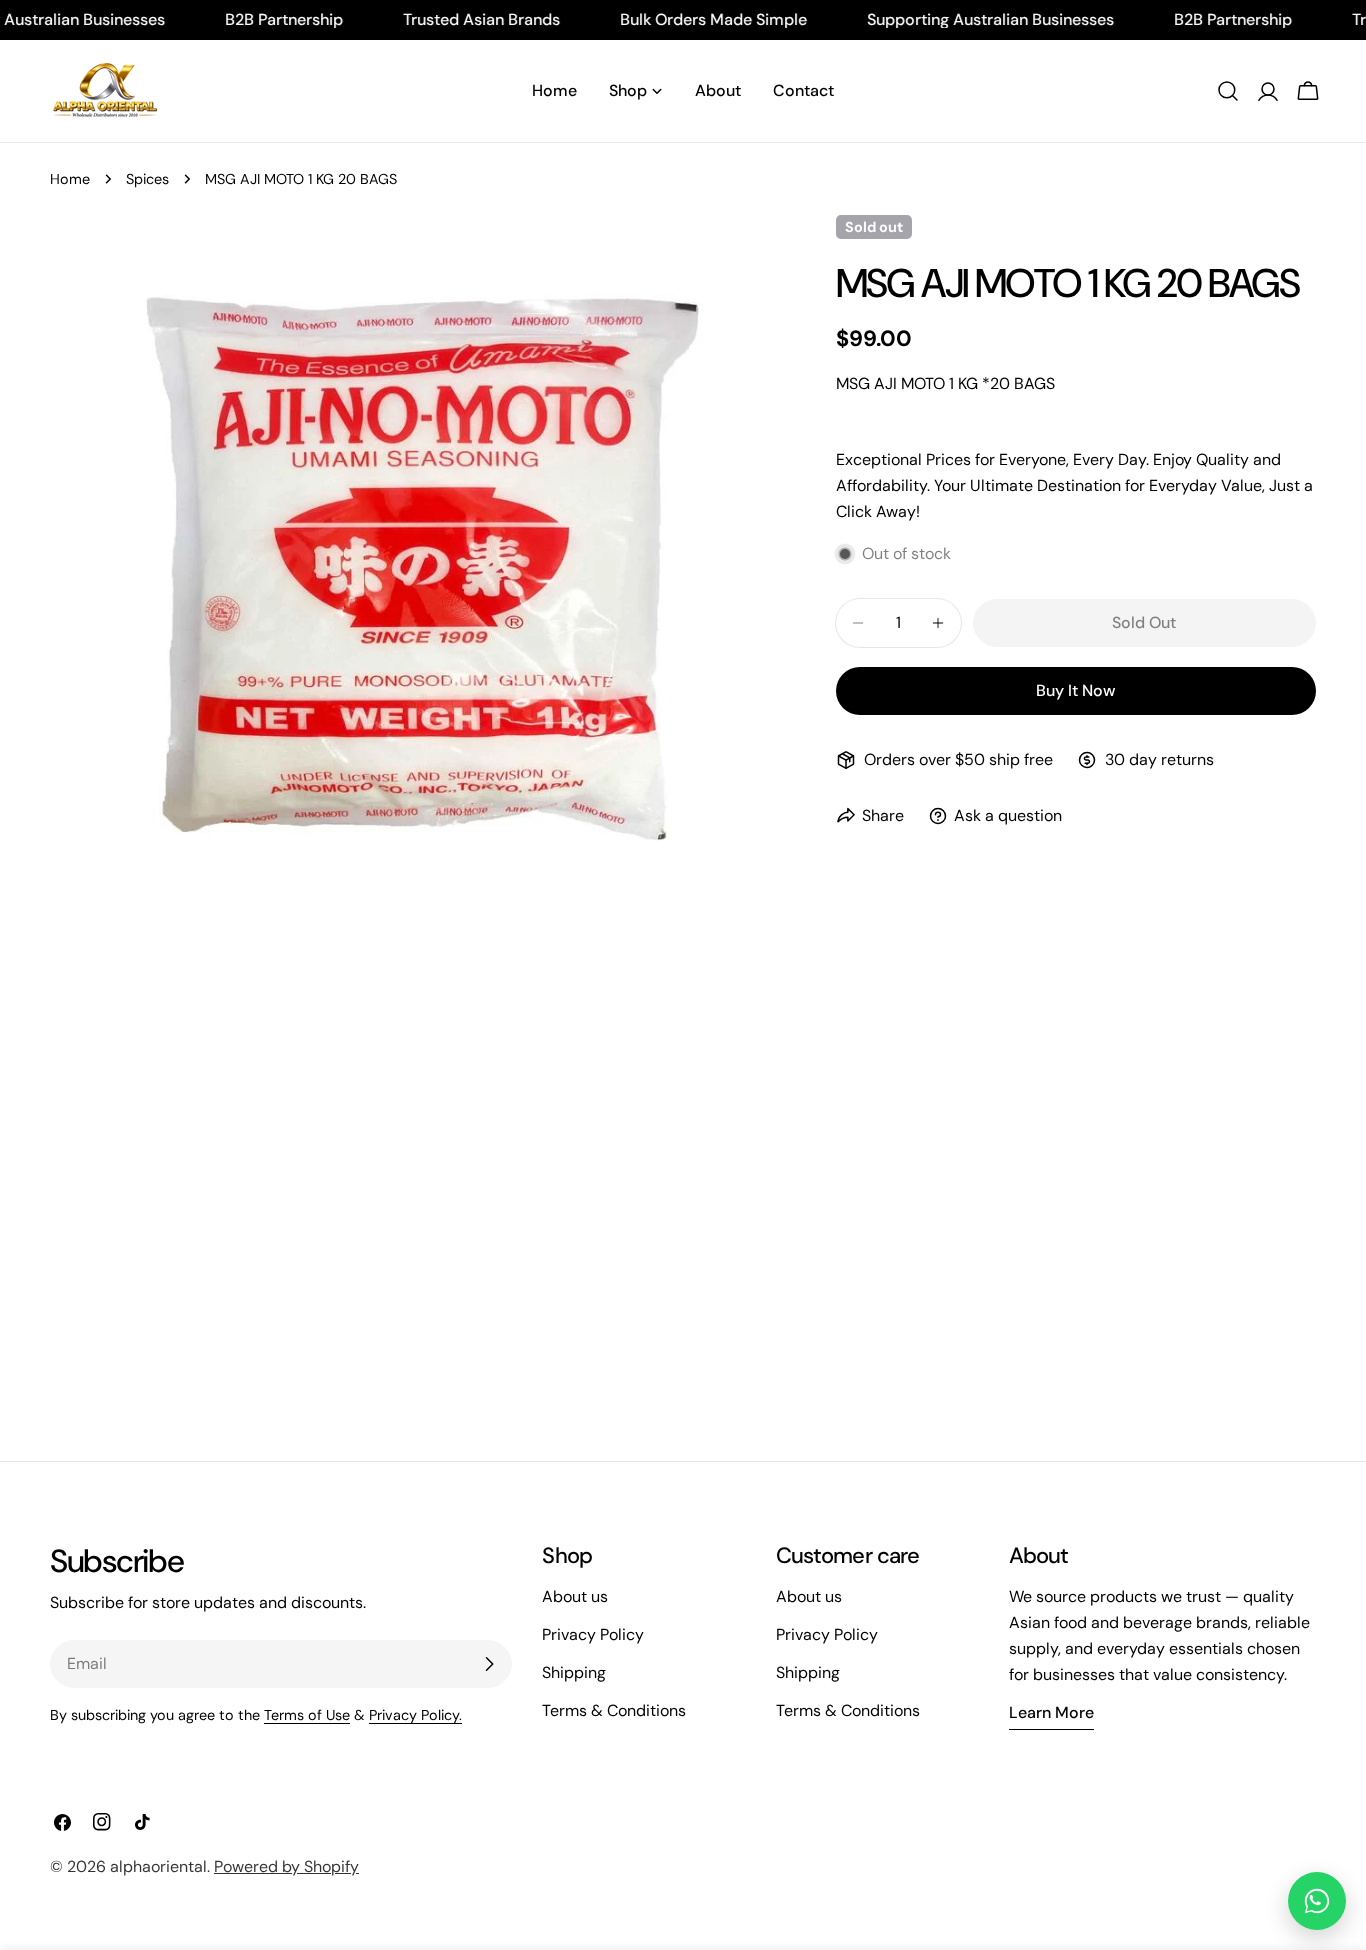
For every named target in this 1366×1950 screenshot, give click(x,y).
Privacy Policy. (415, 1715)
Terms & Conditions (614, 1710)
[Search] (1228, 91)
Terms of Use (307, 1715)
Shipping (574, 1672)
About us (575, 1596)
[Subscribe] (489, 1664)
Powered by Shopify (286, 1866)
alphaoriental (158, 1866)
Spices (147, 179)
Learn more (1051, 1712)
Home (70, 179)
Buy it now (1075, 690)
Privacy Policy (593, 1634)
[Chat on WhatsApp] (1317, 1901)
